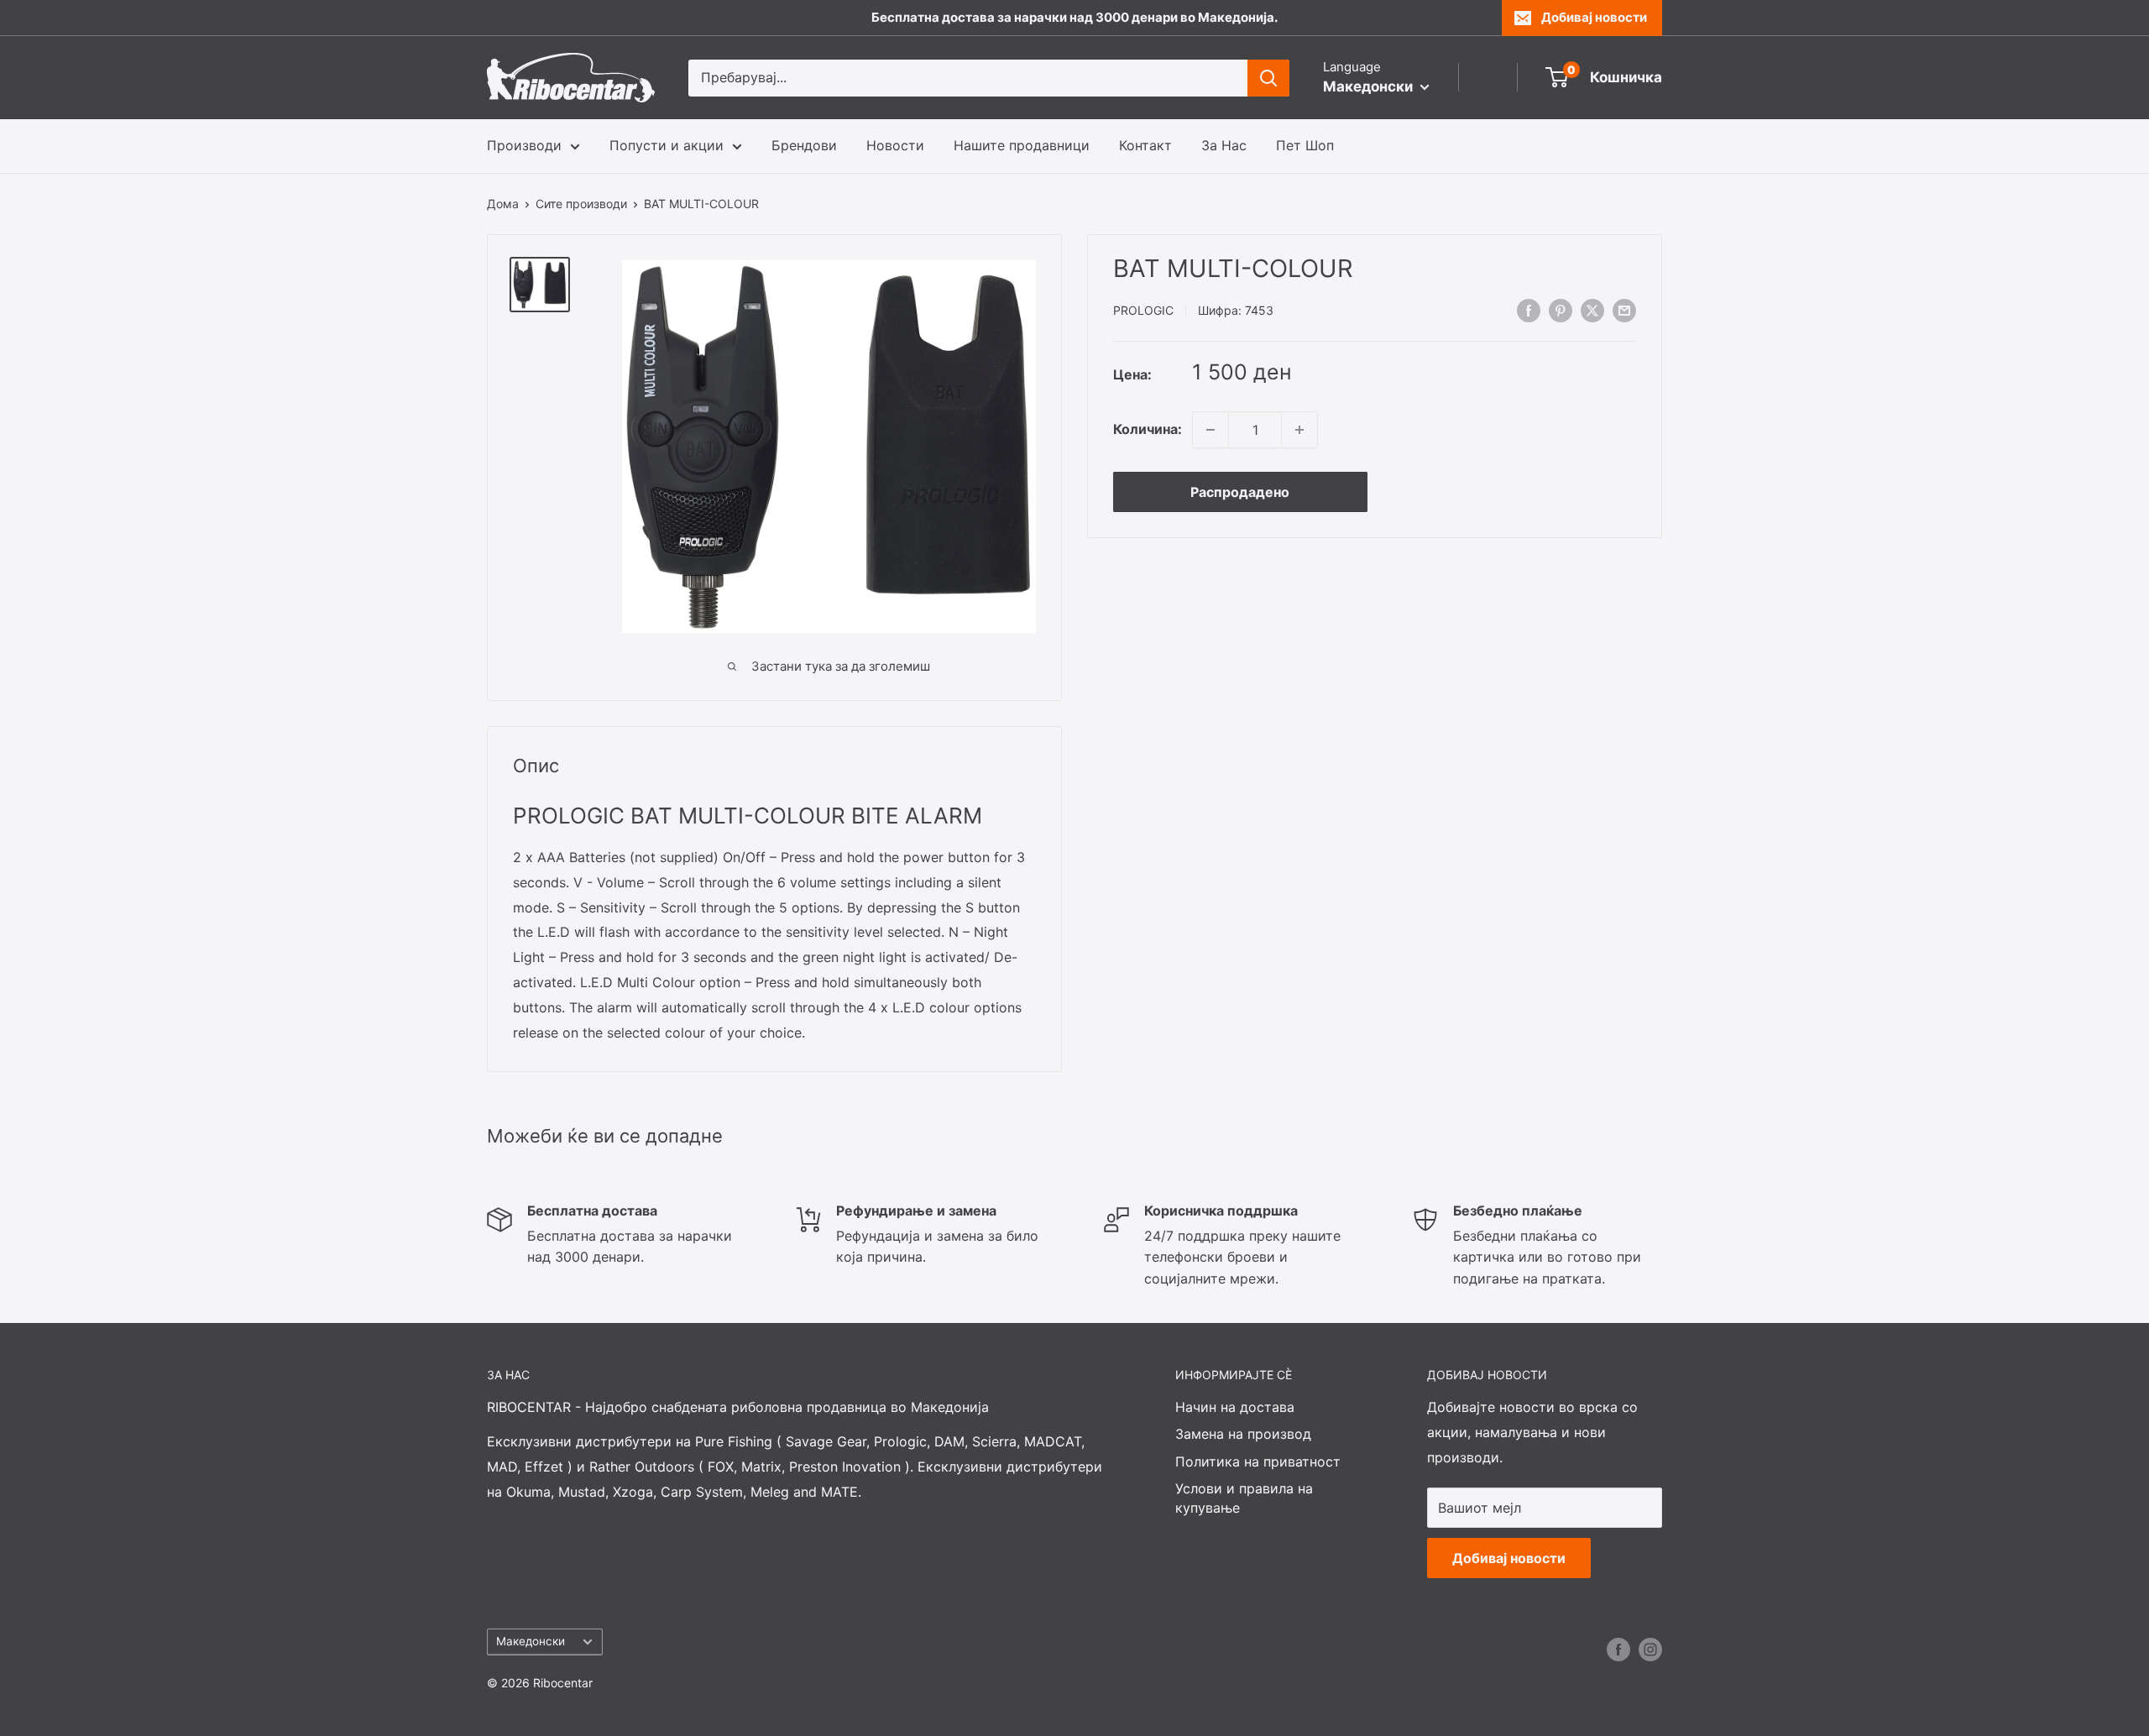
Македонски (531, 1641)
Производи (524, 145)
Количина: (1148, 429)
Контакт (1145, 145)
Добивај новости (1594, 17)
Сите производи (581, 204)
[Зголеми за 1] (1299, 430)
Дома (503, 204)
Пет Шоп (1305, 145)
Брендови (804, 145)
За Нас (1224, 145)
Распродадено (1240, 492)
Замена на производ (1243, 1434)
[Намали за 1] (1210, 430)
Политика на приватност (1258, 1461)
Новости (895, 145)
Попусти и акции (667, 145)
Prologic (1143, 311)
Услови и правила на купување (1244, 1498)
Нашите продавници (1022, 145)
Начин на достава (1235, 1407)
